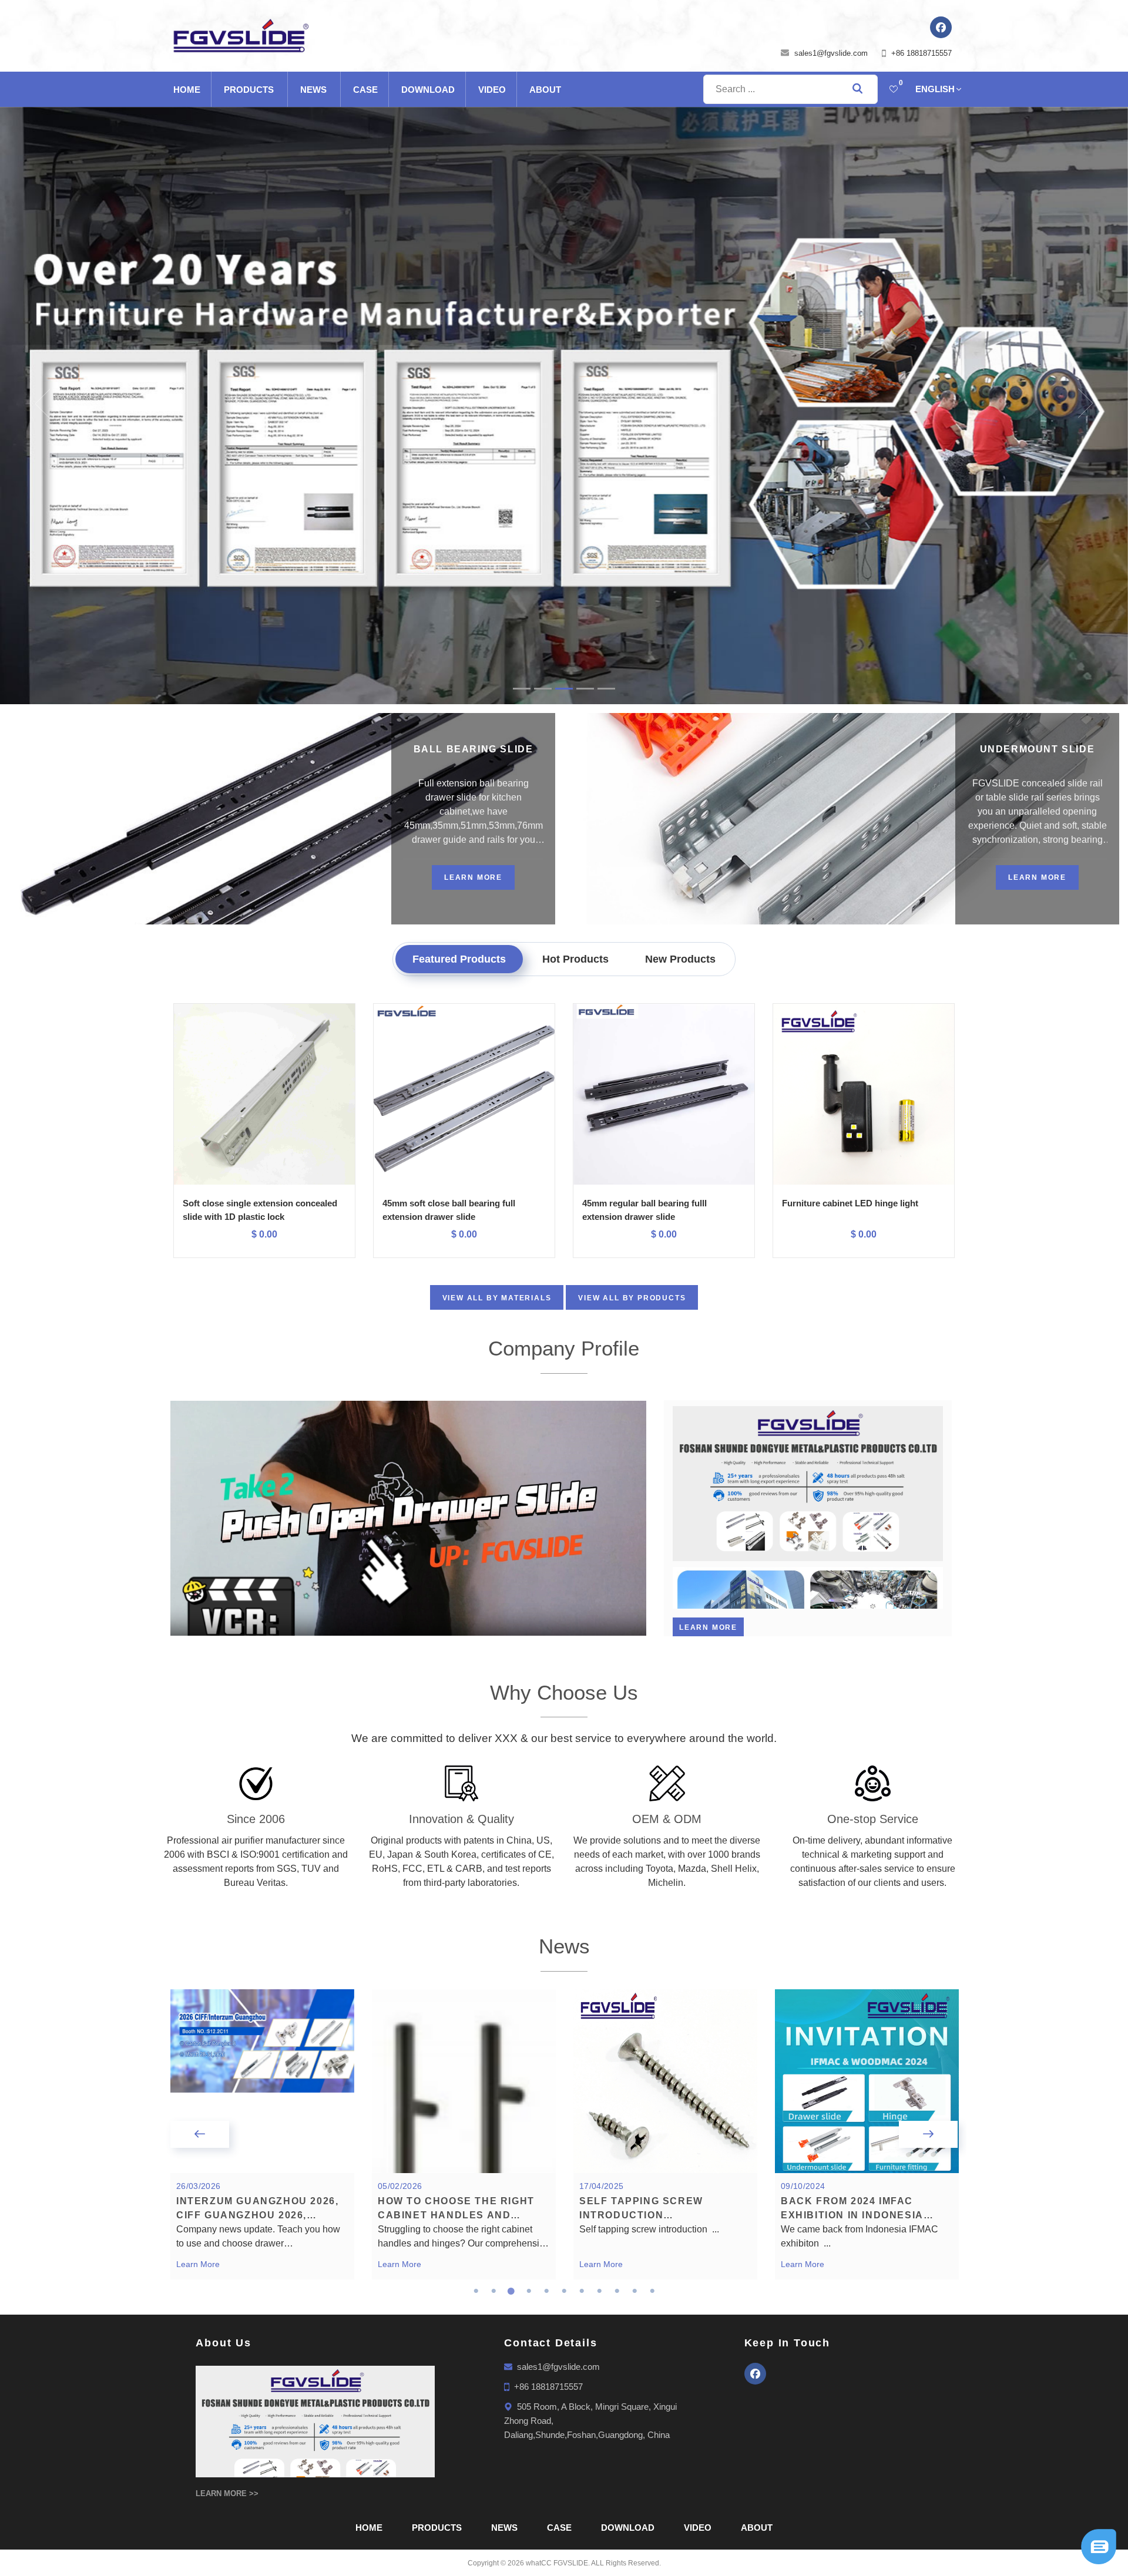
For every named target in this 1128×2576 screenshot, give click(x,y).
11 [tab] (652, 2291)
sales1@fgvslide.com (831, 53)
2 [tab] (493, 2291)
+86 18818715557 (921, 53)
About (545, 90)
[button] (28, 403)
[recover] (1099, 2546)
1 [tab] (476, 2291)
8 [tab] (599, 2291)
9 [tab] (617, 2291)
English (935, 89)
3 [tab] (511, 2291)
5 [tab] (546, 2291)
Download (428, 90)
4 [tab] (529, 2291)
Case (365, 90)
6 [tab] (564, 2291)
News (313, 90)
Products (249, 90)
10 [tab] (634, 2291)
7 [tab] (582, 2291)
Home (187, 90)
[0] (894, 89)
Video (492, 90)
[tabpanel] (262, 2134)
